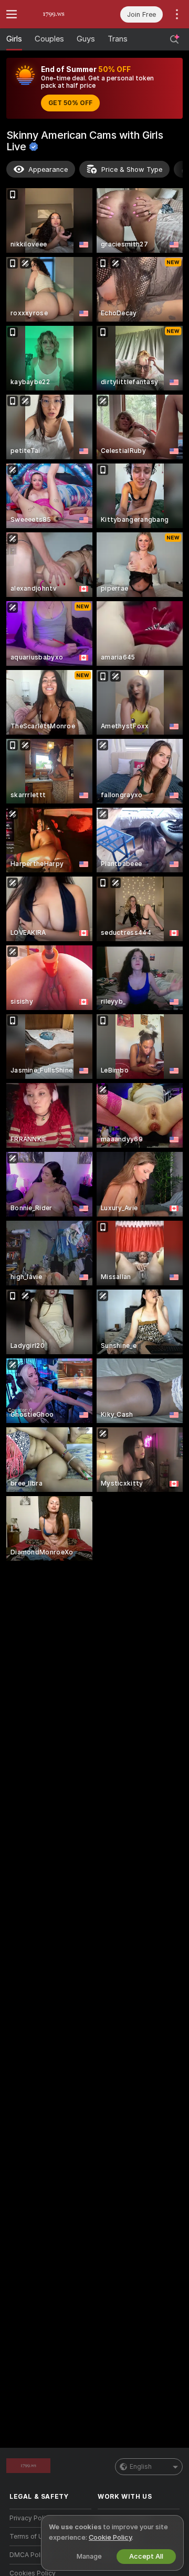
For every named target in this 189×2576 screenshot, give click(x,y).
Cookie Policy (110, 2537)
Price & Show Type (132, 169)
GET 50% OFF (70, 103)
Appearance (48, 169)
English (141, 2467)
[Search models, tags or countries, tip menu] (174, 39)
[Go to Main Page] (59, 14)
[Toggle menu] (12, 14)
